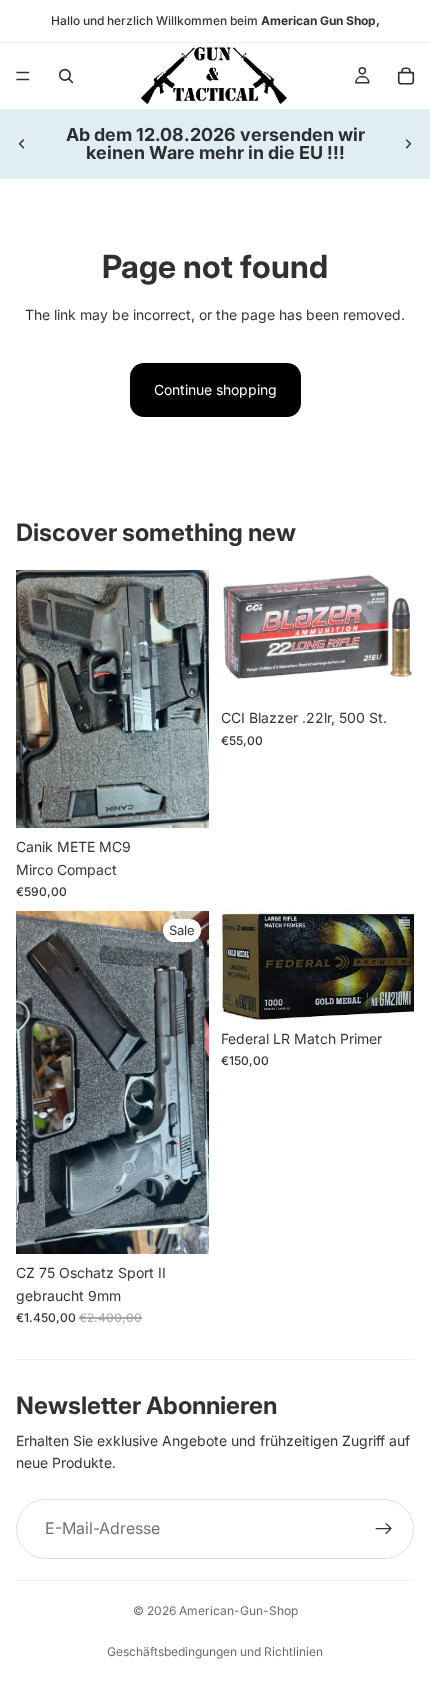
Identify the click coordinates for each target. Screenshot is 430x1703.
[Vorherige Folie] (22, 144)
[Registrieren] (384, 1529)
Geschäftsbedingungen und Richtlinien (215, 1651)
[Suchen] (66, 76)
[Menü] (23, 76)
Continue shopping (215, 389)
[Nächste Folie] (408, 144)
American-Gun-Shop (238, 1610)
